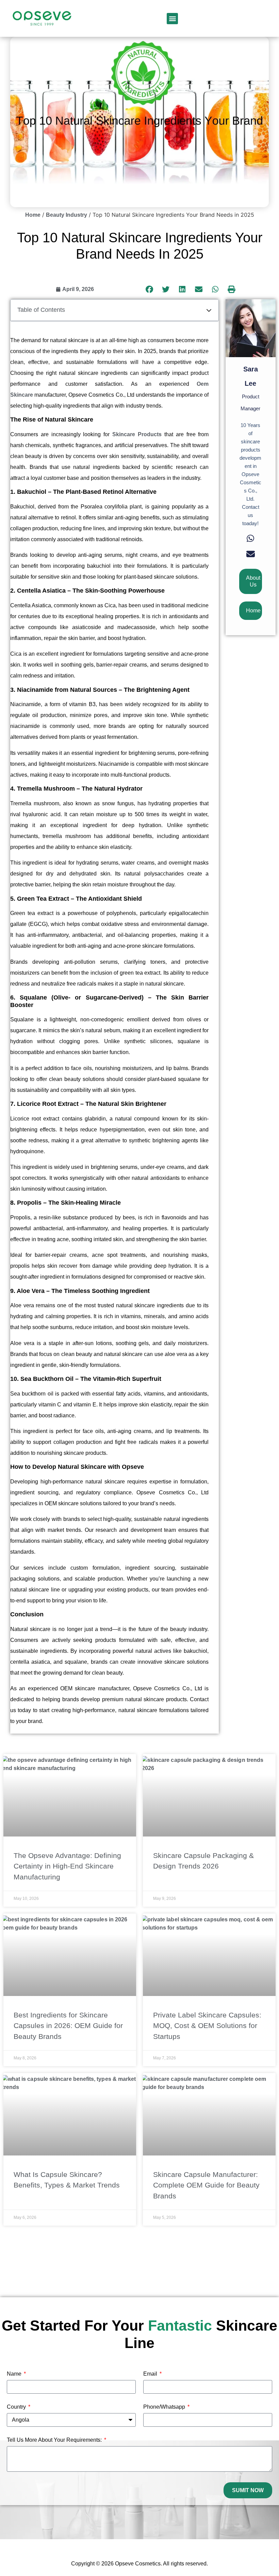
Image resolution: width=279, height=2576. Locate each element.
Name (15, 2374)
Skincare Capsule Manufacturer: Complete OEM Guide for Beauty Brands (206, 2185)
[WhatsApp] (250, 539)
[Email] (251, 554)
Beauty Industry (67, 215)
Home (33, 215)
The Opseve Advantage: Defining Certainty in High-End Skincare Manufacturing (67, 1866)
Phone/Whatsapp (165, 2407)
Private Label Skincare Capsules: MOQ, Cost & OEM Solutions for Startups (207, 2026)
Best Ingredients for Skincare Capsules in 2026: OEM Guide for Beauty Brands (68, 2026)
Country (17, 2407)
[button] (172, 19)
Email (151, 2374)
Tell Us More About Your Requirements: (55, 2440)
